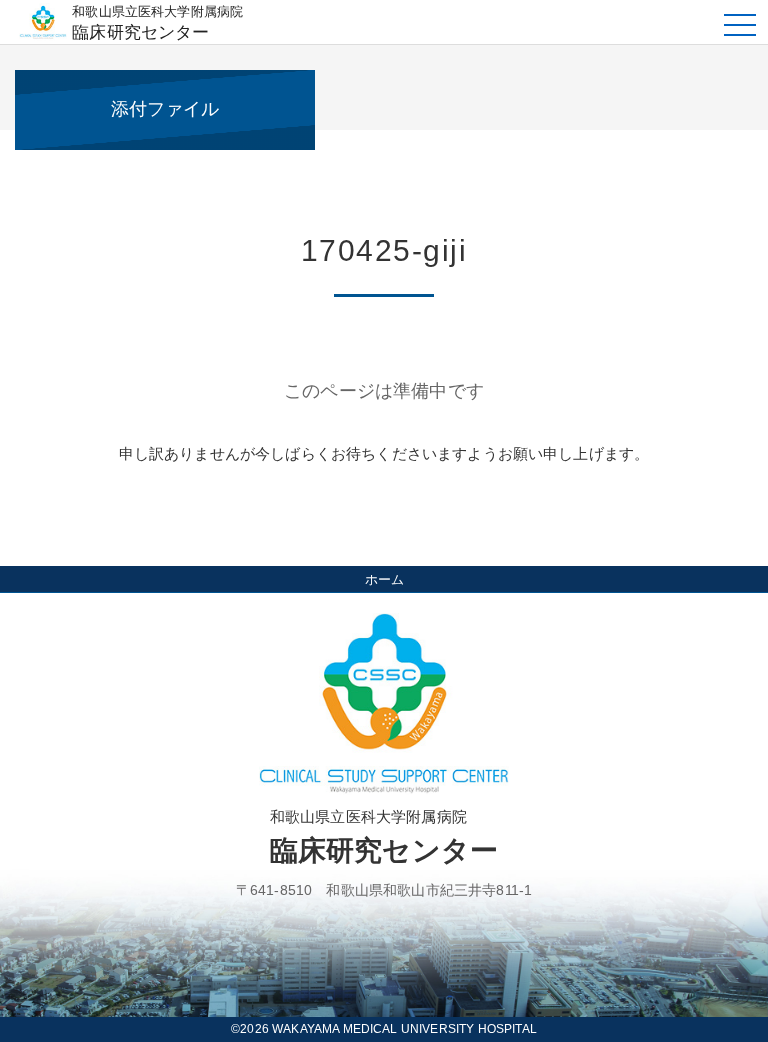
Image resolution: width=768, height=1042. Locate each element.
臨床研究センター (157, 22)
